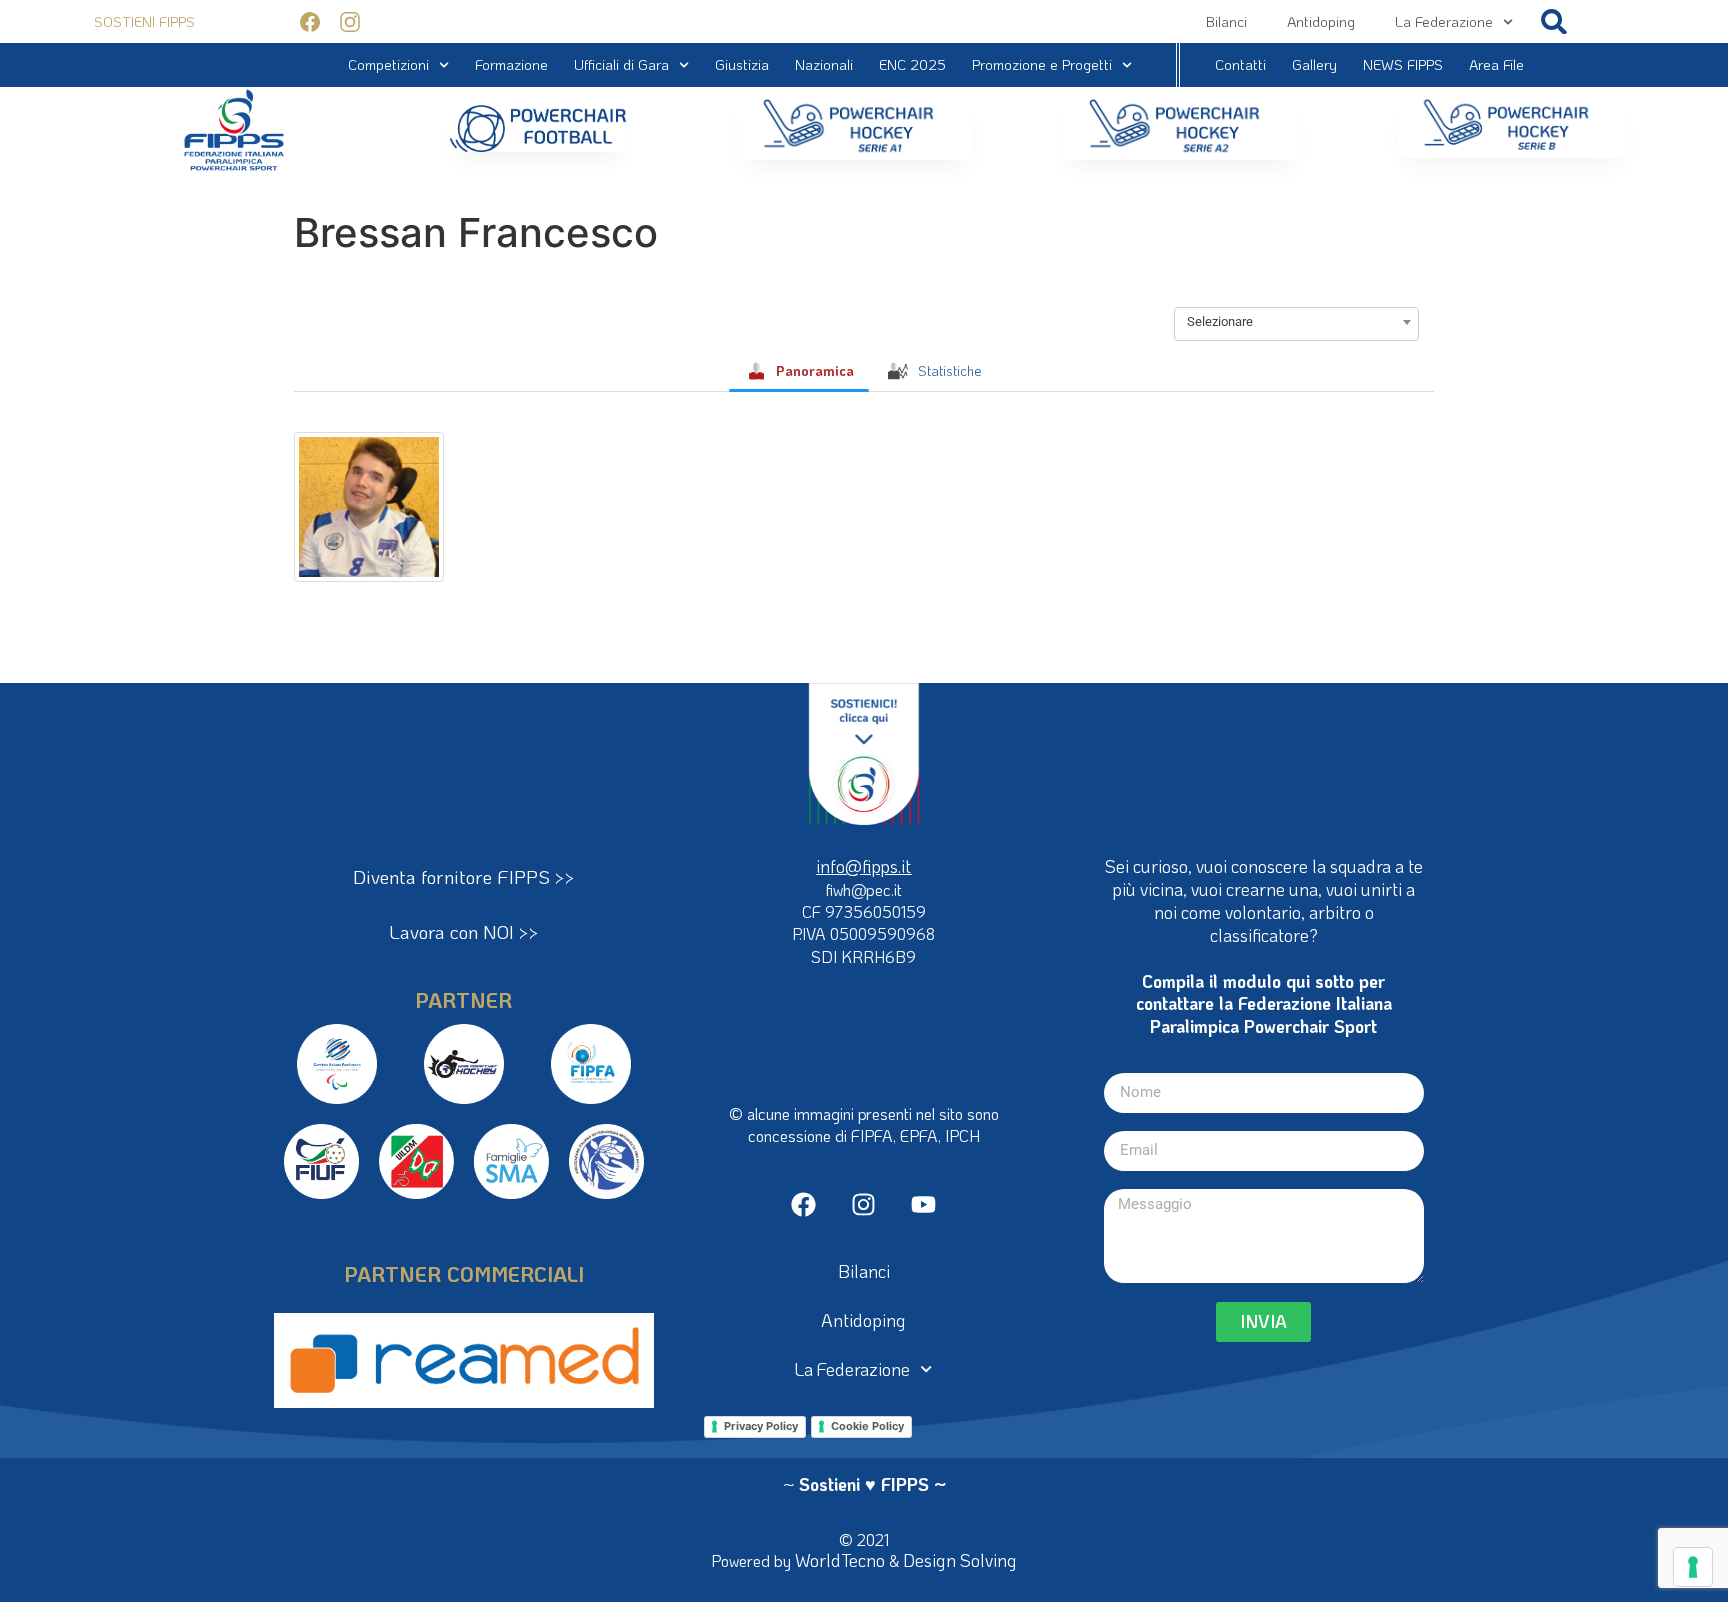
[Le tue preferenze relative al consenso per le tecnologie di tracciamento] (1693, 1567)
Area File (1496, 64)
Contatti (1240, 64)
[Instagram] (863, 1204)
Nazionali (824, 64)
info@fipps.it (863, 866)
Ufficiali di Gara (621, 64)
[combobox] (1296, 322)
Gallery (1314, 64)
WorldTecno (840, 1560)
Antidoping (1321, 21)
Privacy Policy (761, 1426)
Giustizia (742, 64)
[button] (1554, 21)
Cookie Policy (867, 1426)
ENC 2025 (912, 64)
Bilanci (1226, 21)
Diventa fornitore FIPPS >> (464, 876)
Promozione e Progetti (1042, 64)
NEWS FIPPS (1403, 64)
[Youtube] (923, 1204)
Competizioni (388, 64)
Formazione (511, 64)
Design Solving (960, 1560)
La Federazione (1444, 21)
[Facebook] (803, 1204)
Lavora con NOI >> (464, 931)
